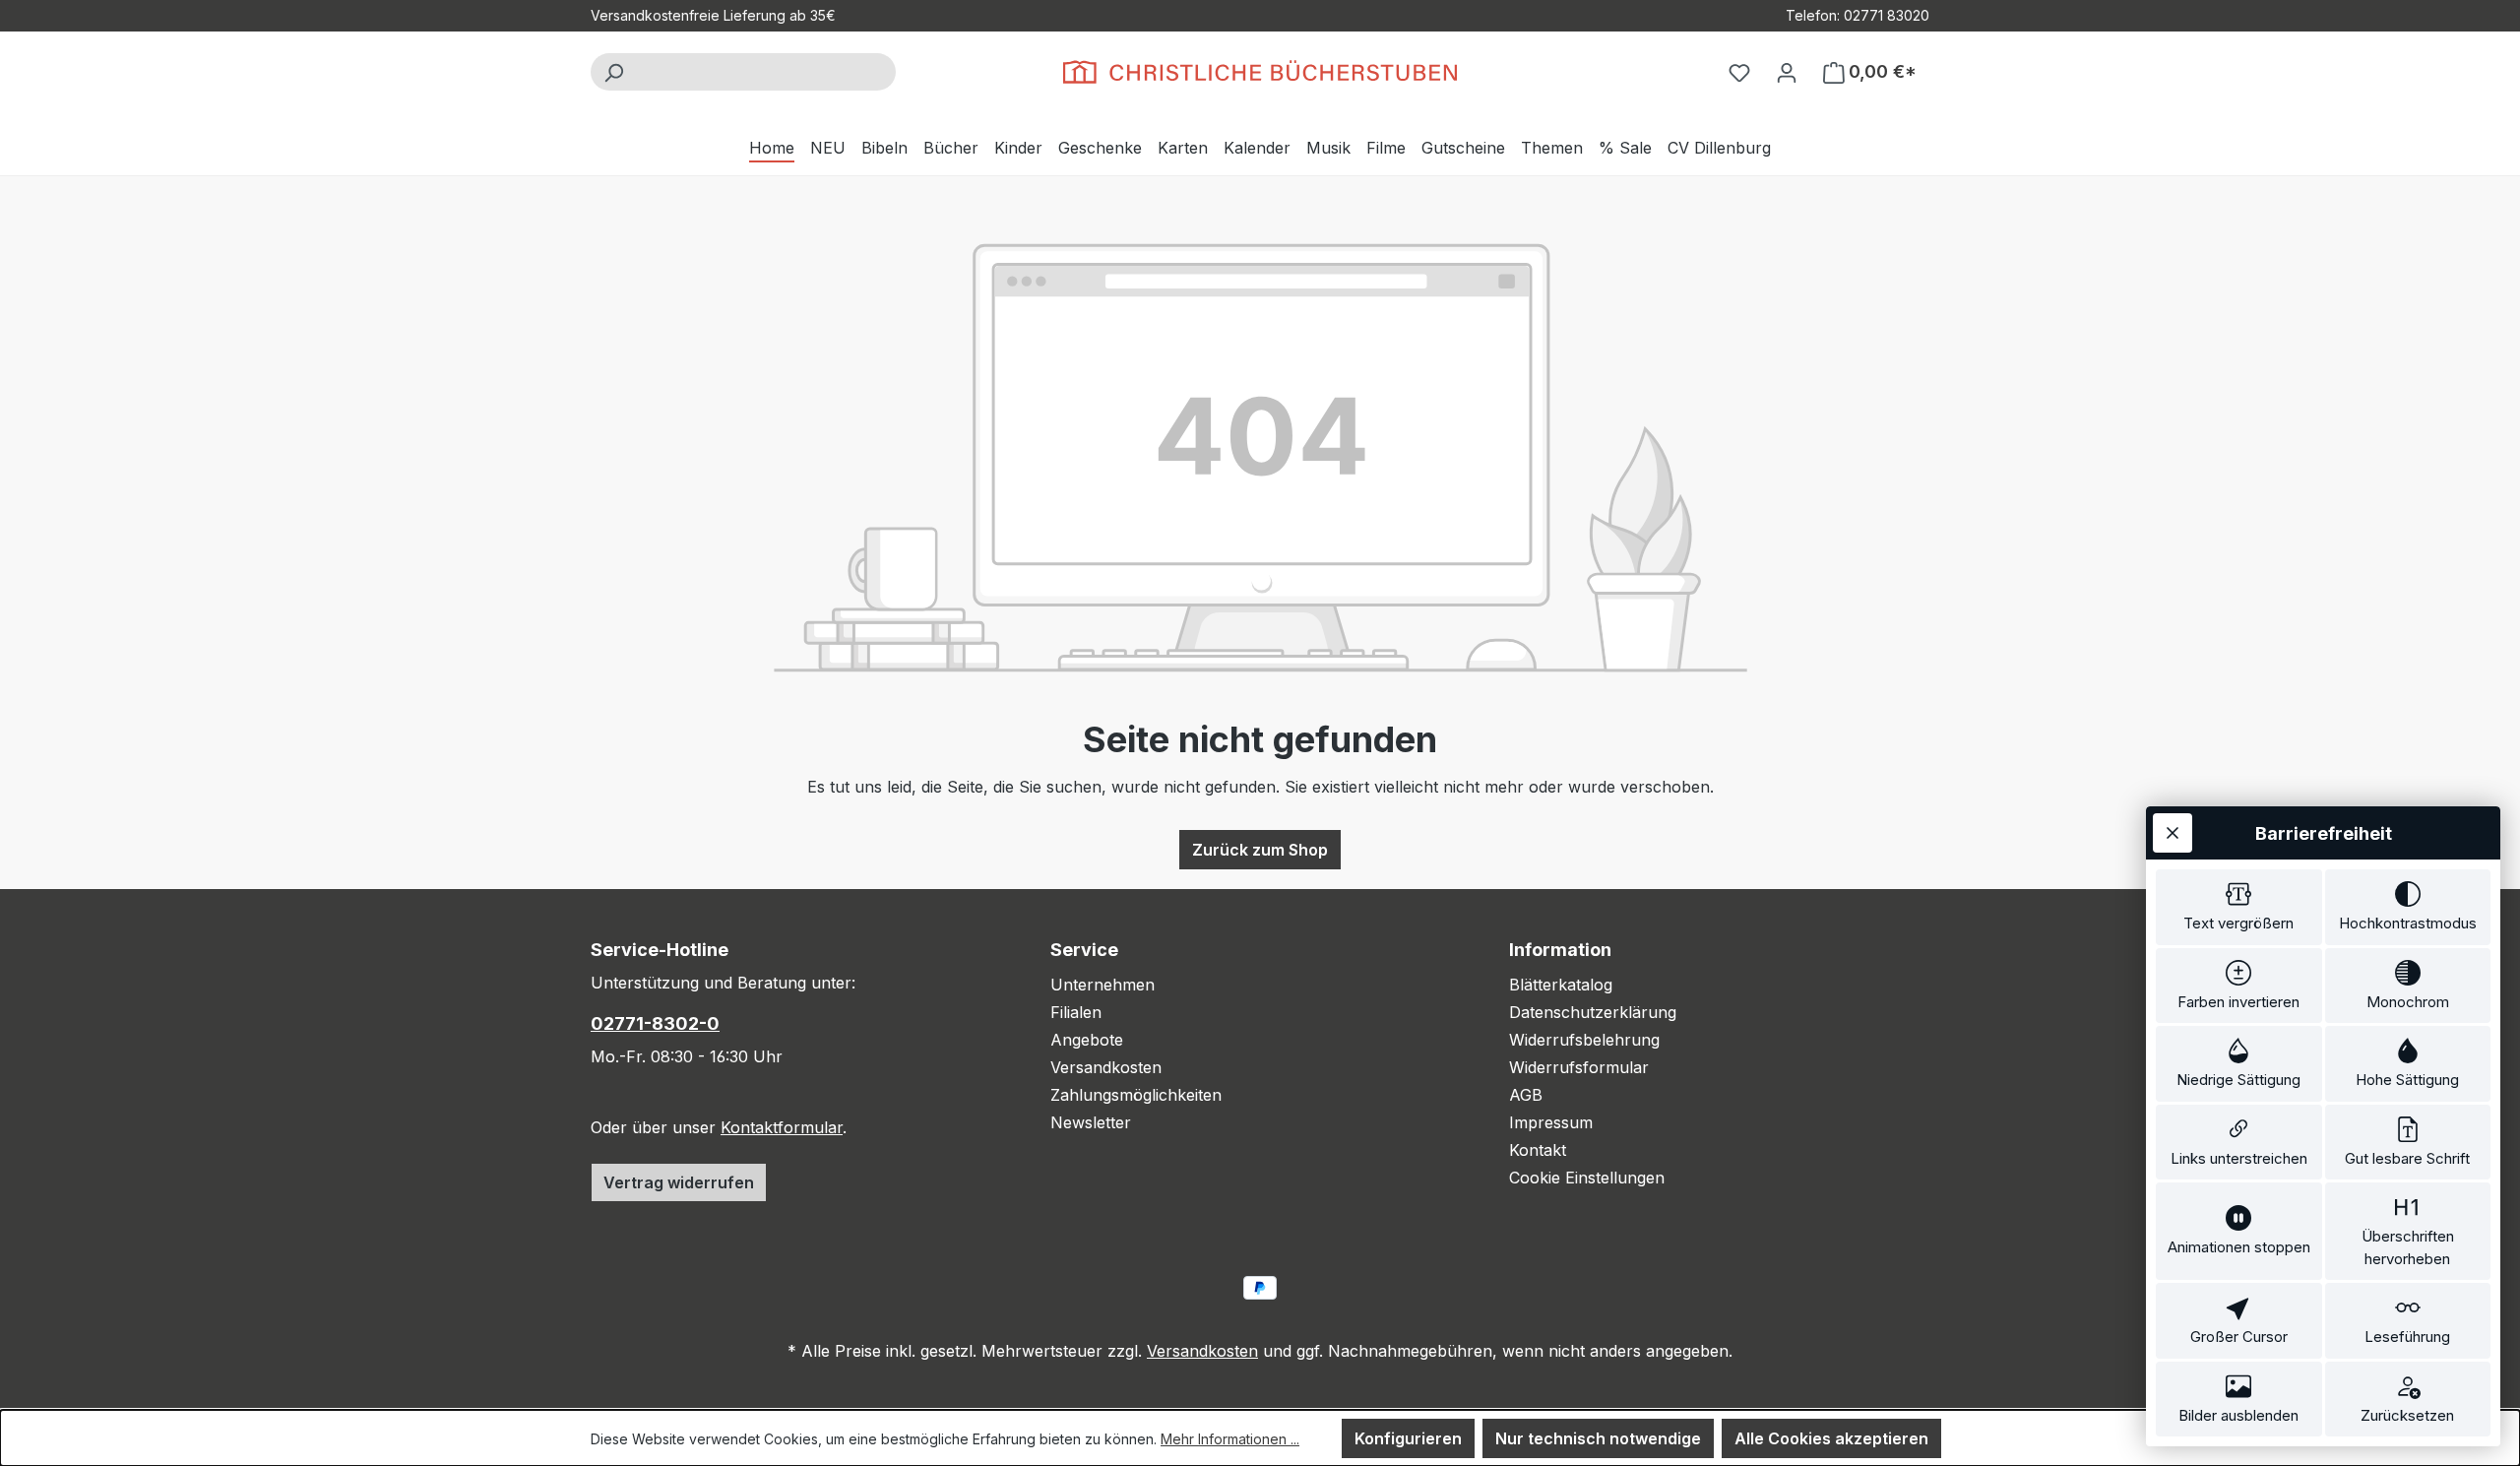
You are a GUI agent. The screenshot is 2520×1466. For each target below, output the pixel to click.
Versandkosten (1106, 1067)
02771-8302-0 (655, 1023)
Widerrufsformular (1579, 1067)
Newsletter (1091, 1122)
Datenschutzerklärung (1593, 1012)
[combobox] (765, 72)
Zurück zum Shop (1260, 850)
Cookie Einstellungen (1587, 1178)
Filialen (1076, 1012)
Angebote (1087, 1040)
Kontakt (1538, 1150)
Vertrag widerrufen (679, 1182)
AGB (1526, 1095)
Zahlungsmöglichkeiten (1136, 1095)
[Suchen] (613, 72)
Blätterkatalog (1561, 985)
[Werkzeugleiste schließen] (2173, 833)
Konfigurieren (1408, 1438)
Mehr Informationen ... (1230, 1439)
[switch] (2239, 907)
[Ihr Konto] (1787, 72)
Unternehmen (1102, 985)
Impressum (1551, 1122)
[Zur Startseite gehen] (1260, 72)
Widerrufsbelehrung (1584, 1040)
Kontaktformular (782, 1127)
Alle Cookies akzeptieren (1831, 1438)
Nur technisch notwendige (1598, 1438)
